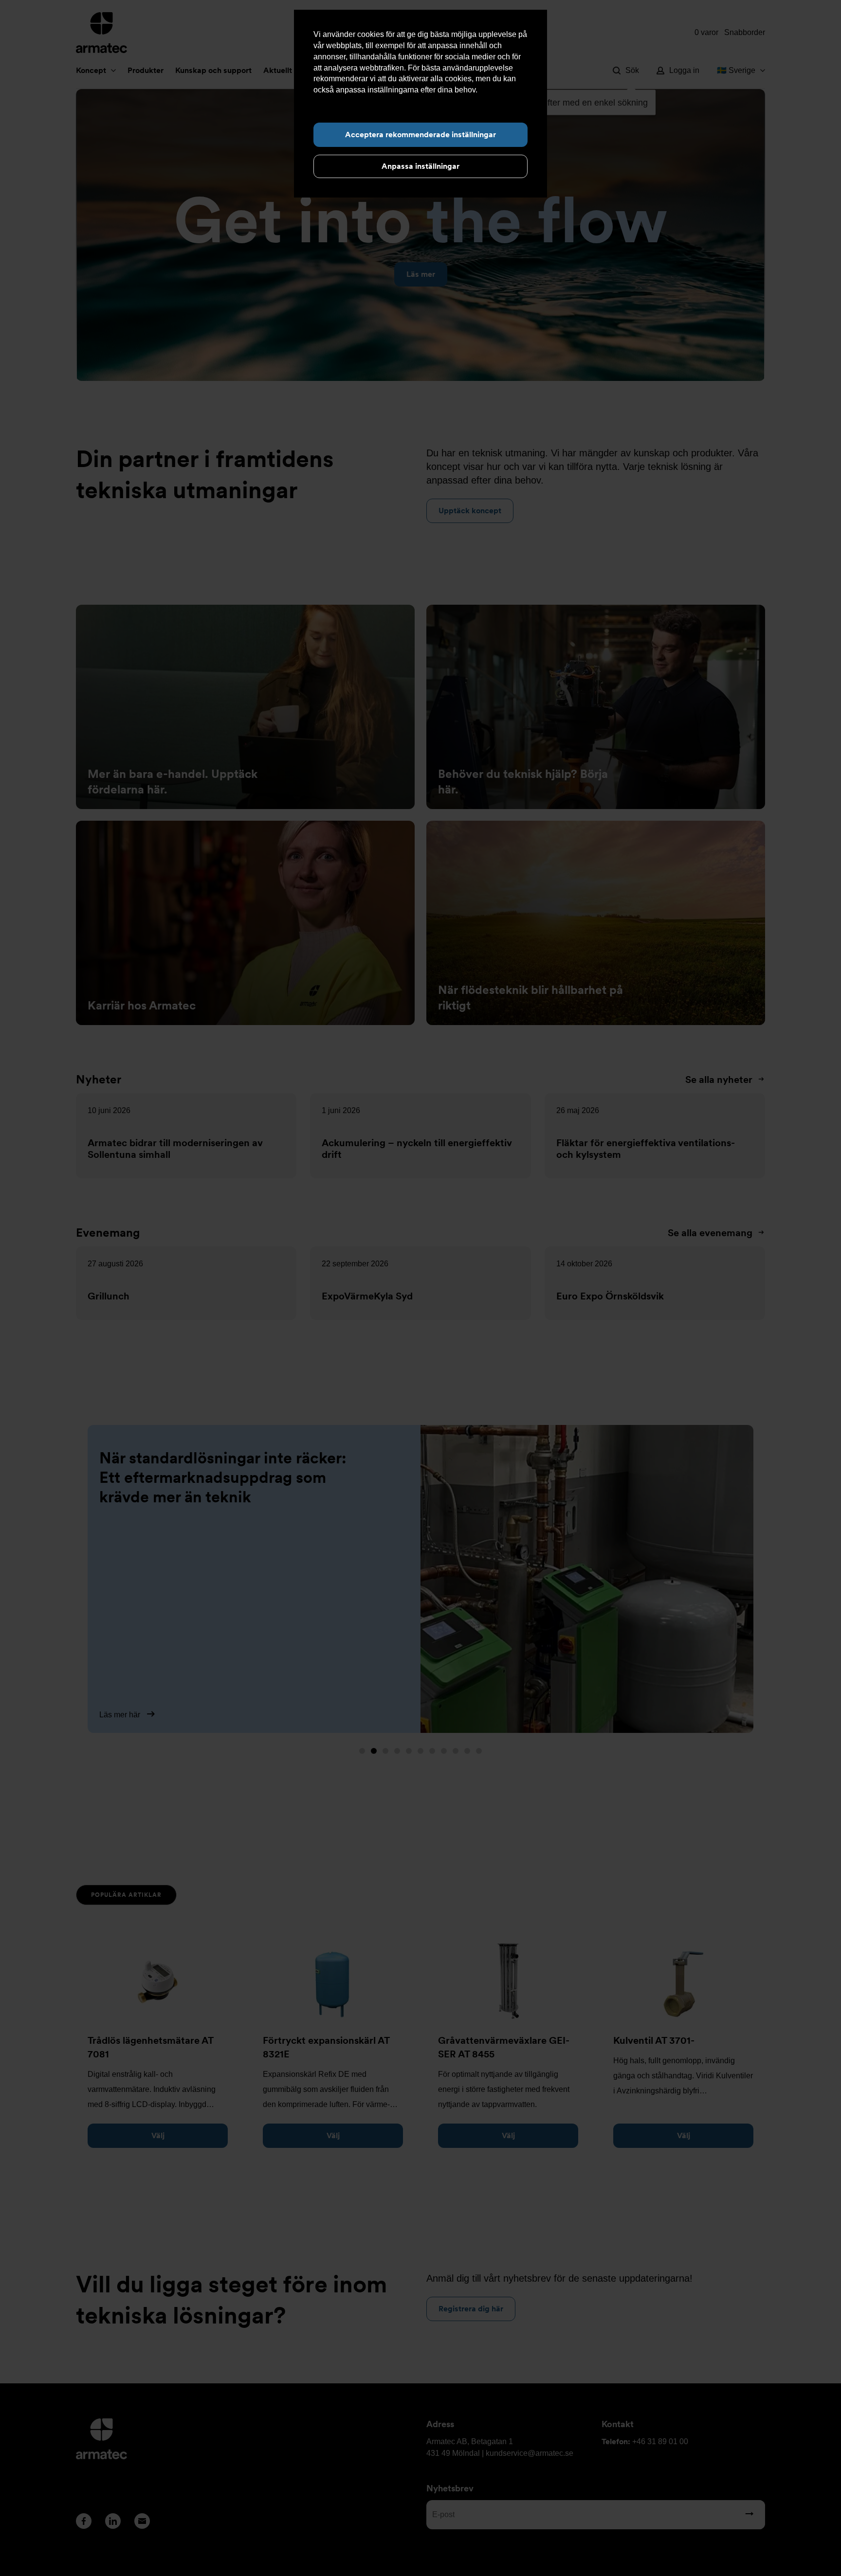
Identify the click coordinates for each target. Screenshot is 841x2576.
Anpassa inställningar (420, 166)
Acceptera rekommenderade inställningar (420, 135)
